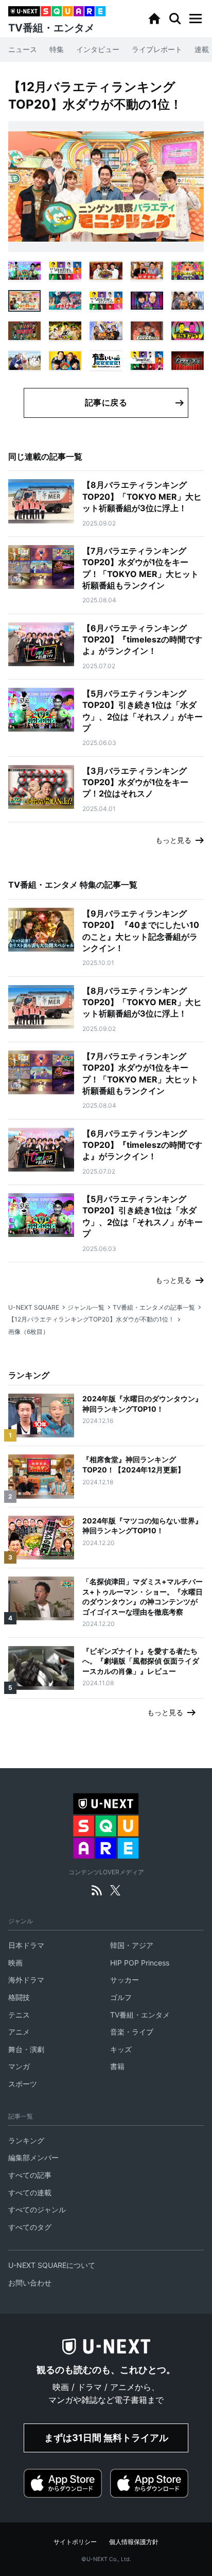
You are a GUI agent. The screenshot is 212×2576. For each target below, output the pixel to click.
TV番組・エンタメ (140, 2015)
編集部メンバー (33, 2157)
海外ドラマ (26, 1980)
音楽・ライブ (132, 2032)
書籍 (117, 2066)
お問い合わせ (30, 2283)
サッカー (125, 1980)
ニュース (23, 49)
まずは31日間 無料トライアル (106, 2438)
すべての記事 (30, 2175)
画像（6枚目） (29, 1332)
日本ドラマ (26, 1945)
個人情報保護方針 (134, 2542)
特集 (57, 49)
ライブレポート (157, 49)
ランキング (26, 2140)
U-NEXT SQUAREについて (52, 2265)
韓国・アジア (132, 1945)
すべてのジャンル (37, 2209)
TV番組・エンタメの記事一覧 (154, 1307)
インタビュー (98, 49)
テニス (19, 2015)
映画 (15, 1963)
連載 (202, 49)
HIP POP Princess (140, 1963)
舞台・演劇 (26, 2049)
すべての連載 (30, 2192)
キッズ (121, 2049)
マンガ (19, 2066)
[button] (196, 19)
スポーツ (23, 2084)
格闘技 (19, 1997)
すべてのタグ (30, 2227)
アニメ (19, 2032)
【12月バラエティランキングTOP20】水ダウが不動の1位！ (91, 1319)
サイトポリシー (75, 2542)
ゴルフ (121, 1997)
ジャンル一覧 (86, 1307)
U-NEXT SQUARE (34, 1307)
